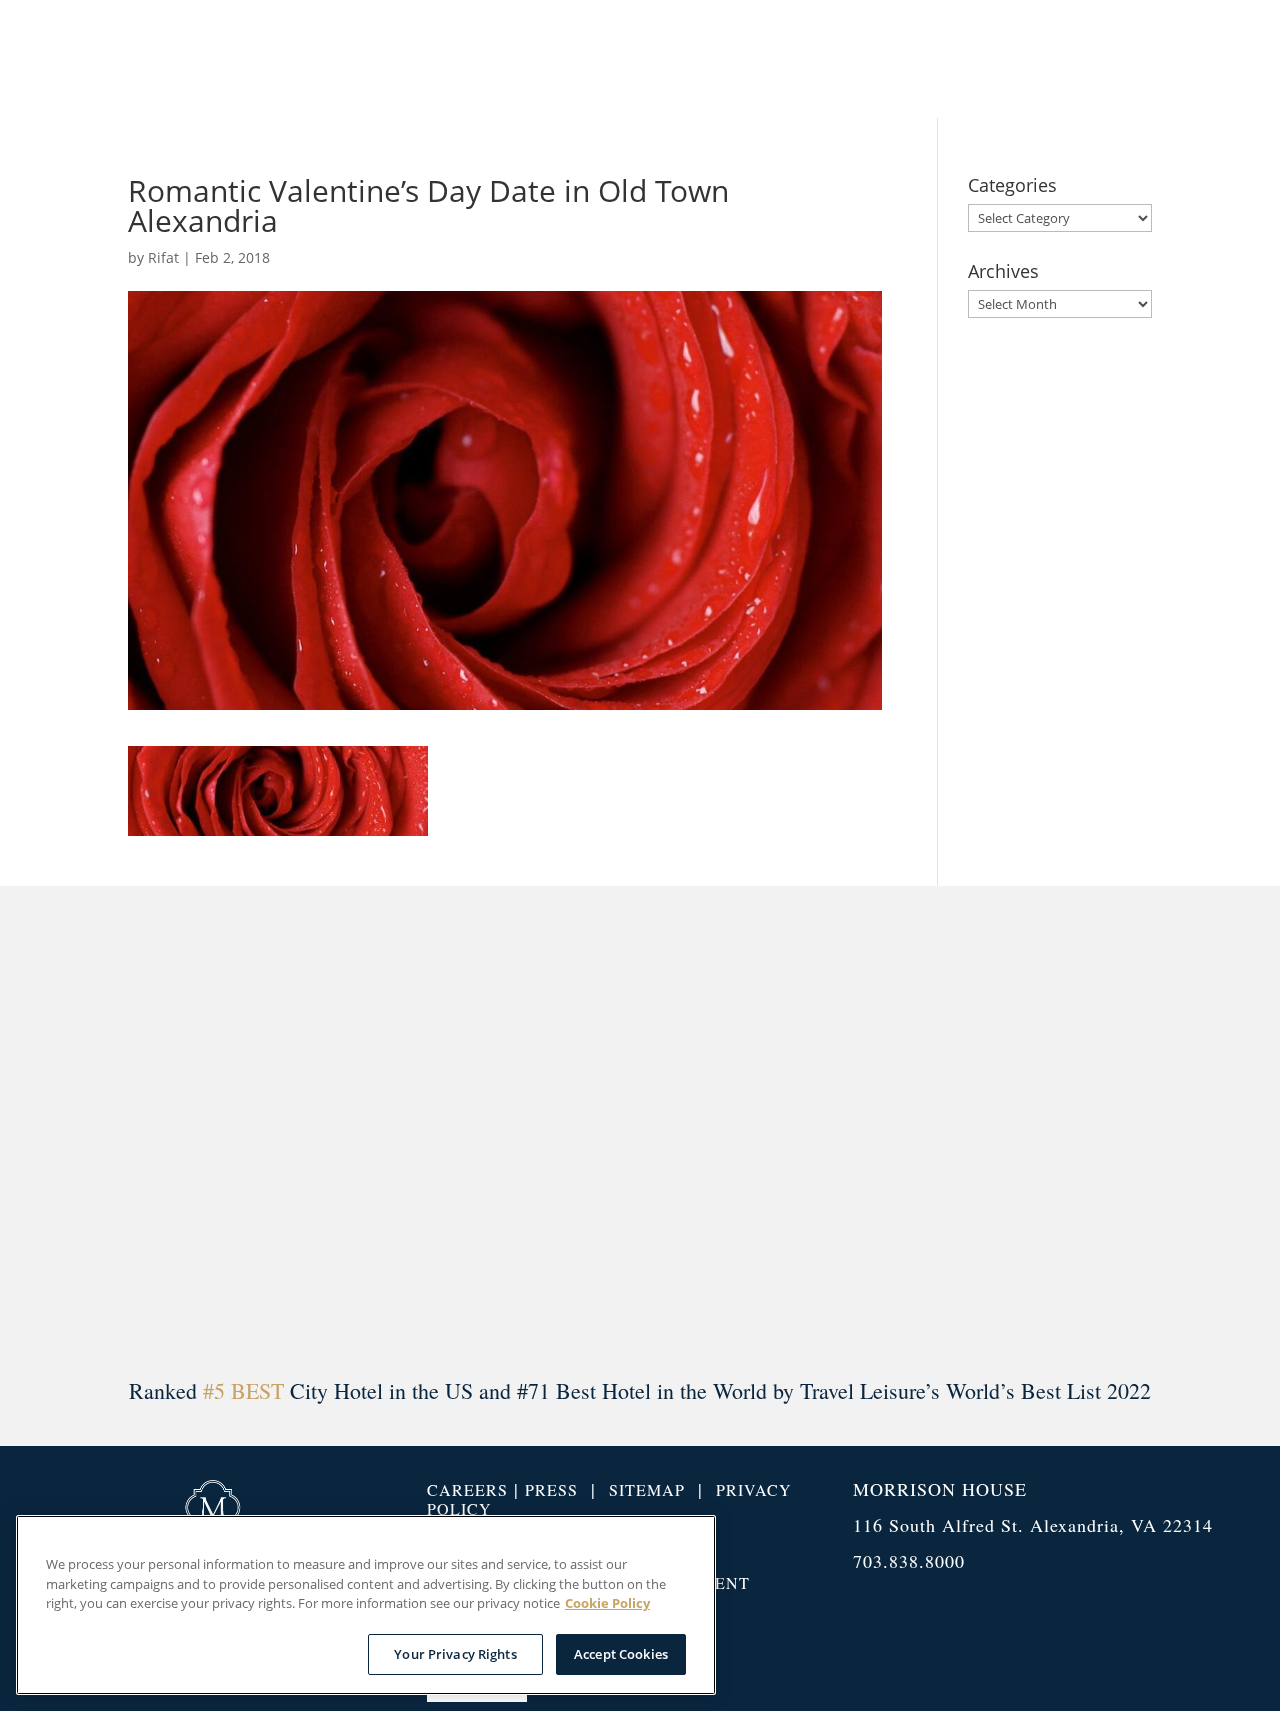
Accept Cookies (621, 1653)
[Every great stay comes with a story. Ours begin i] (100, 1128)
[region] (366, 1605)
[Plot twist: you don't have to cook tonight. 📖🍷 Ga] (640, 1128)
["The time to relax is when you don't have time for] (910, 1128)
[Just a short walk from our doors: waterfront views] (1180, 1128)
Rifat (163, 257)
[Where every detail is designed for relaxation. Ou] (370, 1128)
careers (467, 1489)
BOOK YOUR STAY (1131, 58)
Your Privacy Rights (455, 1653)
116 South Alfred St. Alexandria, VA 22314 (1033, 1525)
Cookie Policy (607, 1603)
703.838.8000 (909, 1561)
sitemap (647, 1489)
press (551, 1489)
